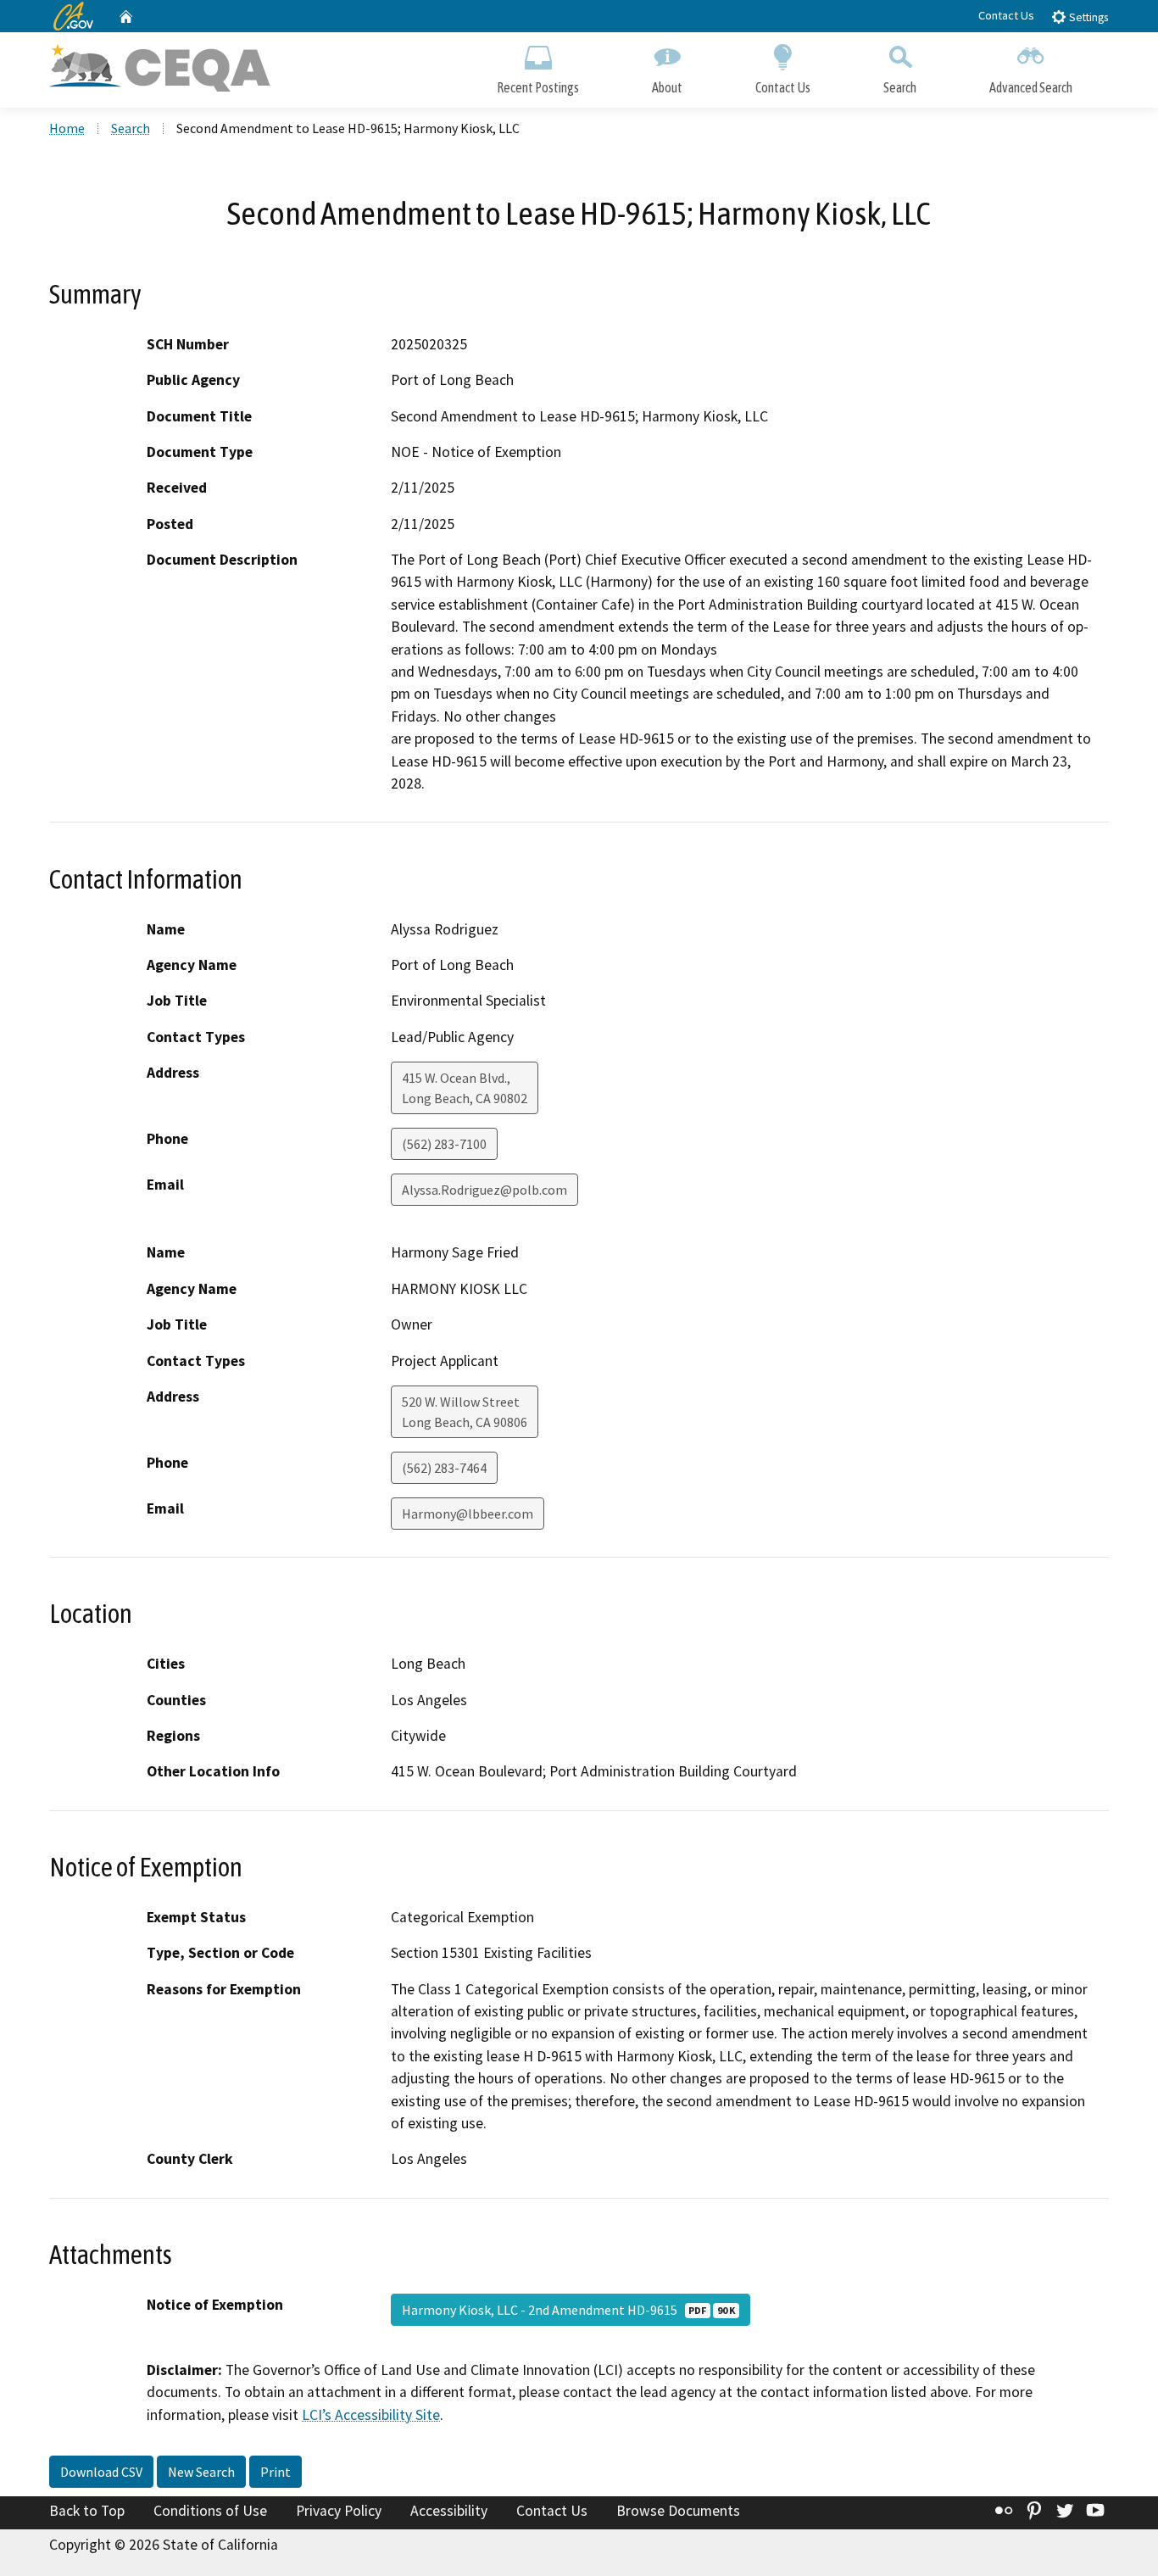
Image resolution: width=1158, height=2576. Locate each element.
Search (900, 87)
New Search (201, 2472)
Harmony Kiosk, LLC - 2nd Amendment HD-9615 (568, 2310)
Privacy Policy (339, 2511)
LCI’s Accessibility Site (371, 2415)
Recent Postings (538, 87)
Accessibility (449, 2511)
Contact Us (1006, 15)
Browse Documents (678, 2511)
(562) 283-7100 (444, 1144)
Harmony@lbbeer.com (468, 1514)
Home (67, 128)
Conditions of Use (210, 2511)
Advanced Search (1031, 87)
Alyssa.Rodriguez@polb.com (484, 1190)
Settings (1087, 17)
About (667, 87)
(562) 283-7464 (444, 1468)
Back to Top (87, 2511)
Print (276, 2472)
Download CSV (101, 2472)
